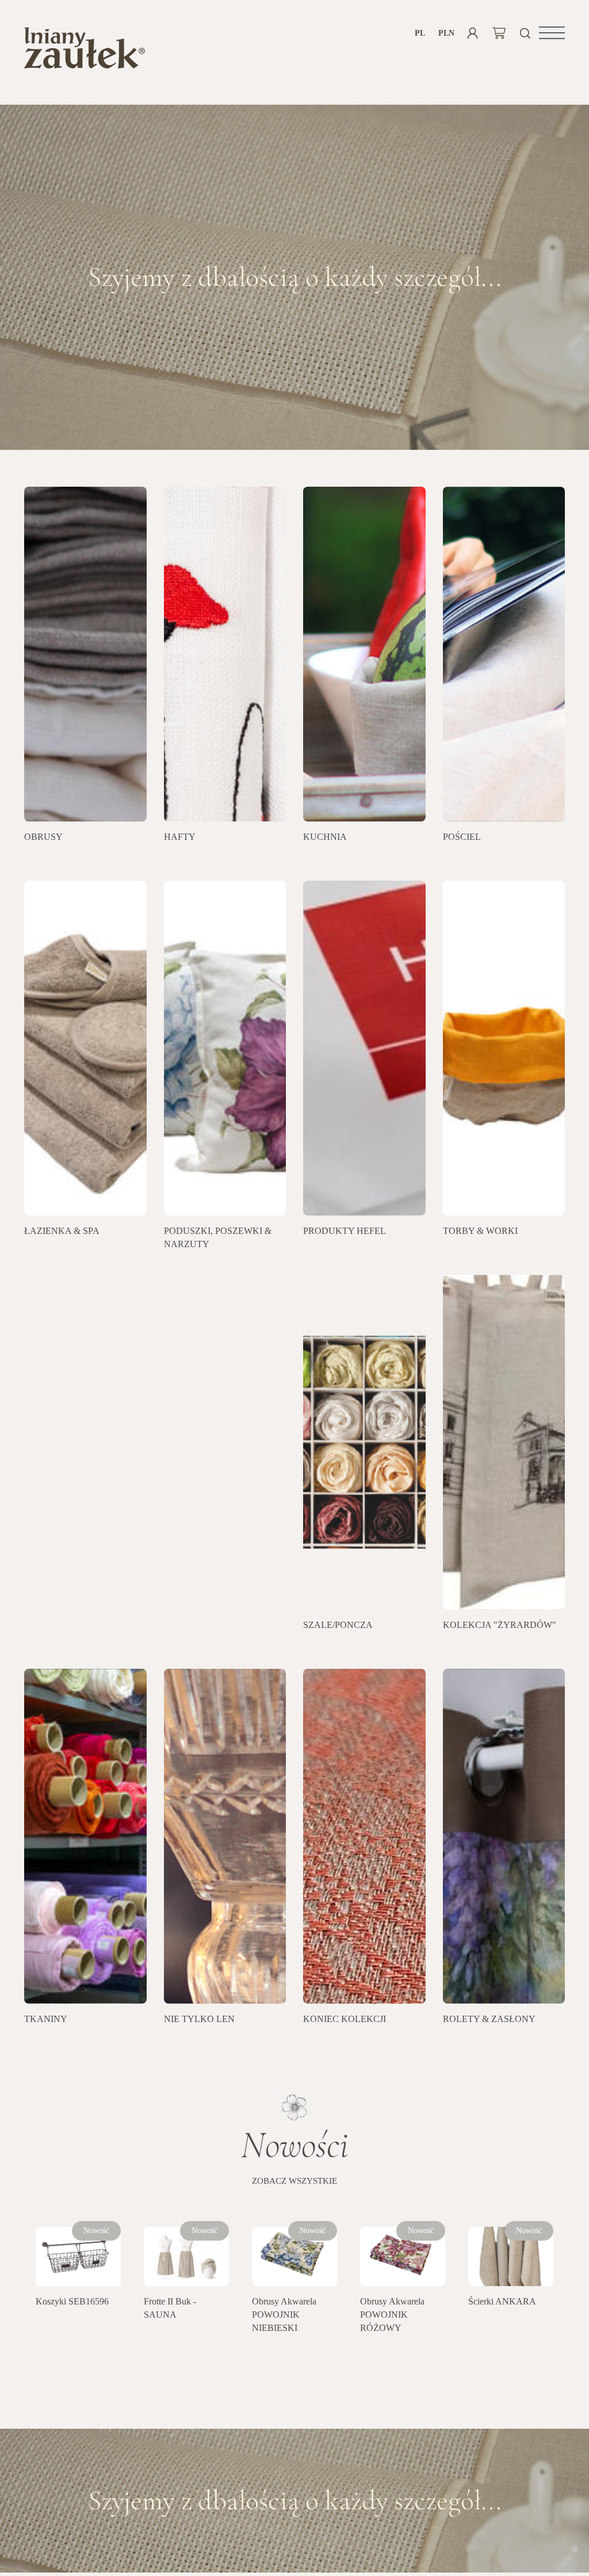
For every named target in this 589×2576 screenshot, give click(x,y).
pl (420, 33)
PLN (446, 33)
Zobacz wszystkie (294, 2181)
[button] (552, 33)
